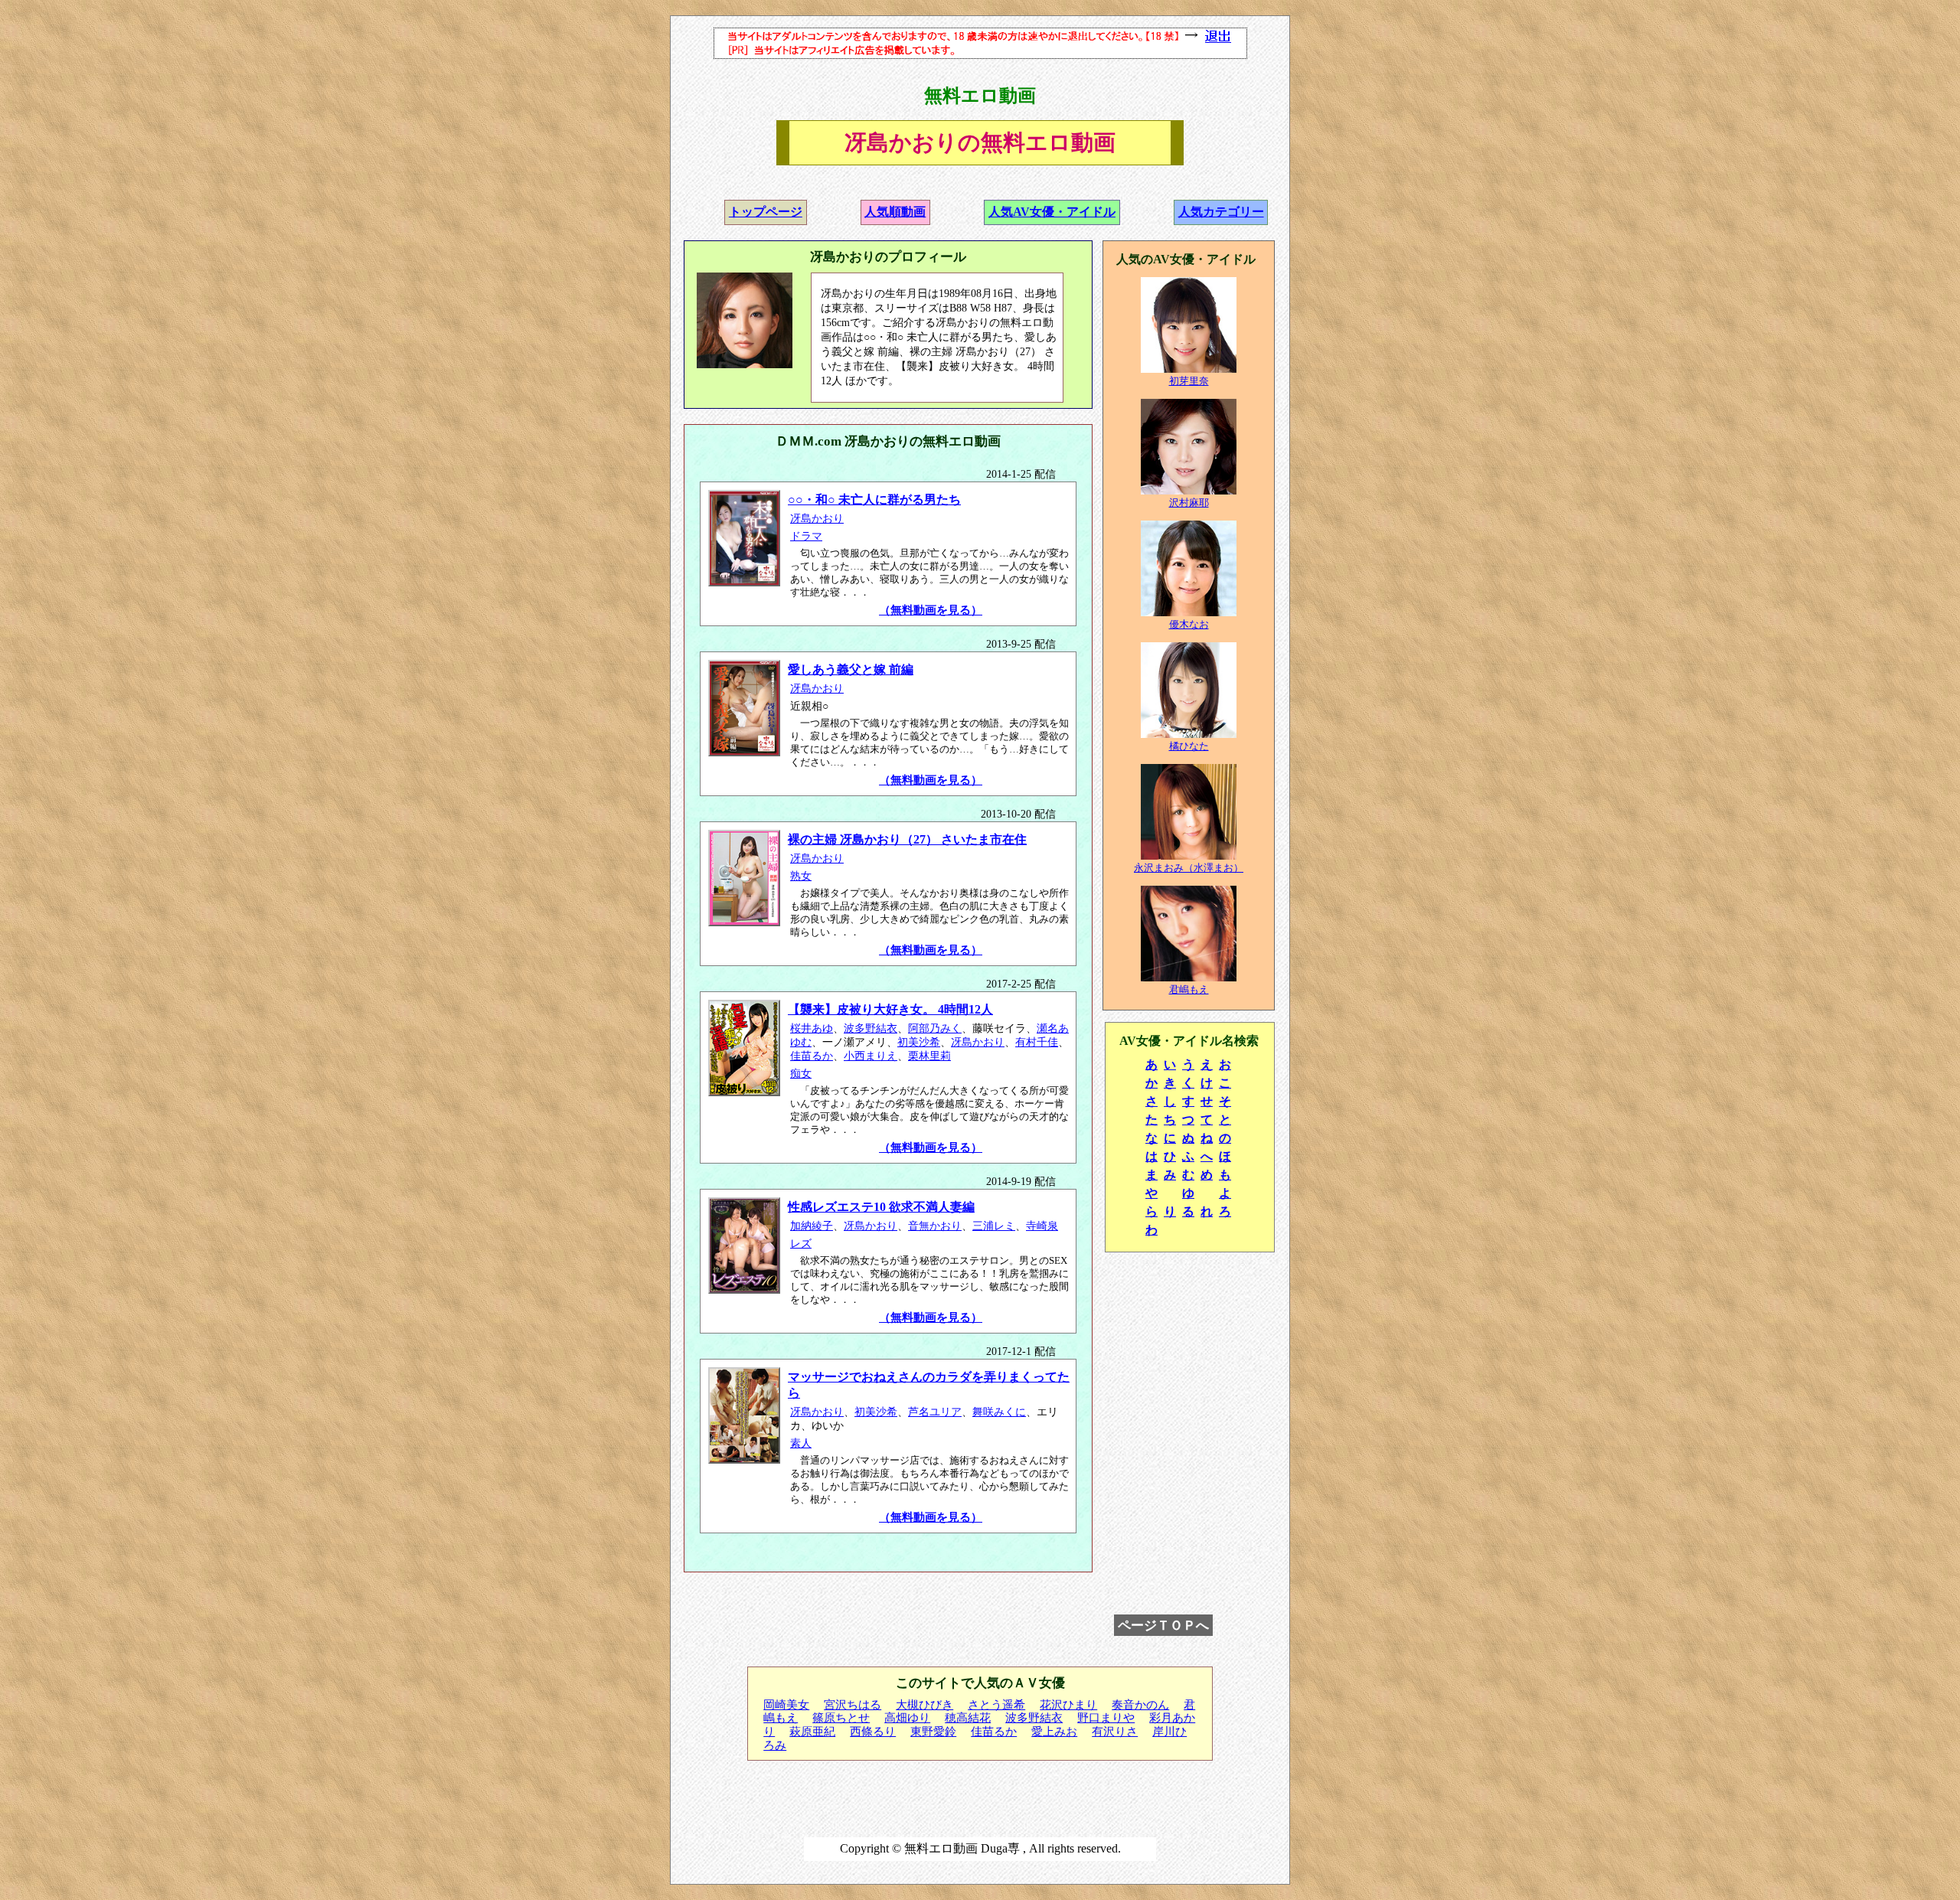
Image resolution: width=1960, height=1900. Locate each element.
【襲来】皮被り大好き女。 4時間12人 (890, 1009)
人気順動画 (895, 212)
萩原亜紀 (812, 1732)
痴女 (801, 1074)
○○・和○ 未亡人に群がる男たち (874, 499)
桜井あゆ (812, 1028)
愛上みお (1054, 1732)
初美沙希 (919, 1042)
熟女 (801, 876)
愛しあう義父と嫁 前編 (851, 669)
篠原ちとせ (841, 1718)
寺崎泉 (1042, 1226)
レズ (801, 1244)
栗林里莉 (929, 1056)
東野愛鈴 (933, 1732)
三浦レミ (994, 1226)
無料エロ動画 (980, 96)
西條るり (873, 1732)
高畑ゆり (907, 1718)
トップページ (766, 212)
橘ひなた (1189, 746)
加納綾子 (812, 1226)
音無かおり (935, 1226)
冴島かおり (817, 519)
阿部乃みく (935, 1028)
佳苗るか (812, 1056)
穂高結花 (968, 1718)
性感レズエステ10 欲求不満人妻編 (881, 1207)
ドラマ (806, 536)
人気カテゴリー (1221, 212)
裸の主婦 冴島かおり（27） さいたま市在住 (907, 839)
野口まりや (1106, 1718)
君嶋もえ (1189, 989)
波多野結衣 (871, 1028)
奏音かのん (1140, 1705)
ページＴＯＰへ (1163, 1625)
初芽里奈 (1189, 381)
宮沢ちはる (853, 1705)
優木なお (1189, 624)
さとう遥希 (996, 1705)
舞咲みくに (999, 1412)
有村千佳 (1037, 1042)
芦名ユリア (935, 1412)
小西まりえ (871, 1056)
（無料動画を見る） (931, 610)
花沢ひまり (1068, 1705)
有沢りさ (1115, 1732)
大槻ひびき (924, 1705)
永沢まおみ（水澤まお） (1189, 868)
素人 (801, 1443)
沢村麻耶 (1189, 503)
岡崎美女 (786, 1705)
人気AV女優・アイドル (1052, 212)
